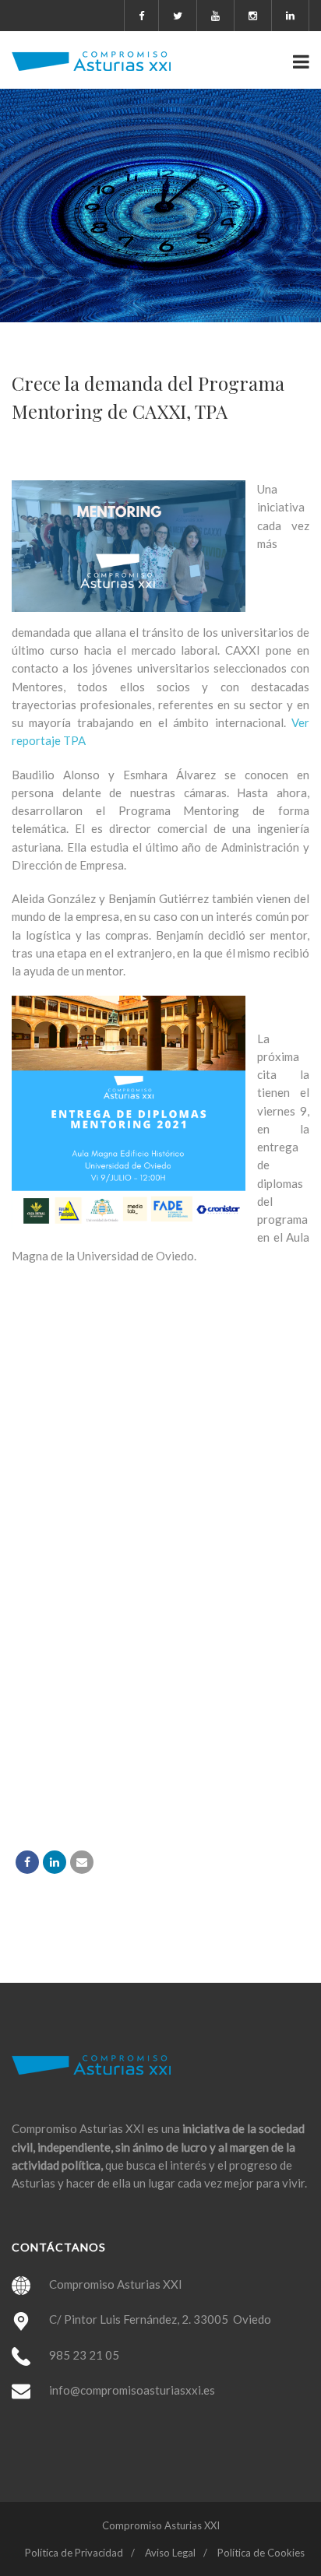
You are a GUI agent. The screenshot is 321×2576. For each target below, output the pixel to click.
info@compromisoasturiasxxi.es (132, 2390)
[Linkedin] (55, 1862)
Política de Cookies (261, 2553)
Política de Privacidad (74, 2553)
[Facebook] (27, 1862)
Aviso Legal (170, 2553)
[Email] (82, 1862)
